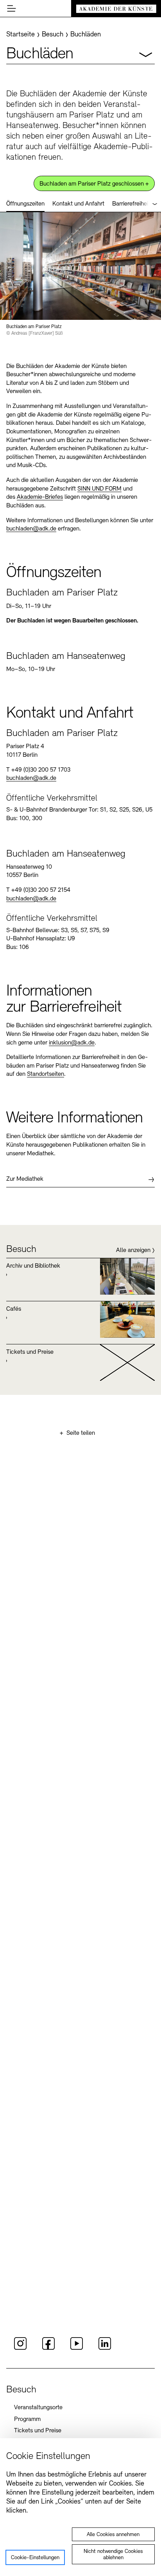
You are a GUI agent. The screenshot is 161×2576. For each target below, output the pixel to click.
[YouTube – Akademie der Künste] (77, 2349)
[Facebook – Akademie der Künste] (48, 2349)
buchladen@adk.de (31, 529)
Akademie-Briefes (40, 497)
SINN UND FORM (99, 489)
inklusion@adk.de (72, 1043)
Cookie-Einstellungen (35, 2558)
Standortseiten (46, 1074)
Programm (27, 2419)
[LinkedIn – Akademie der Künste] (105, 2349)
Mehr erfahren (80, 1276)
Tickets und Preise (38, 2431)
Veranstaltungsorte (38, 2408)
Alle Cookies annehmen (113, 2535)
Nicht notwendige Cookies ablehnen (113, 2555)
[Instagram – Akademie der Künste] (20, 2349)
